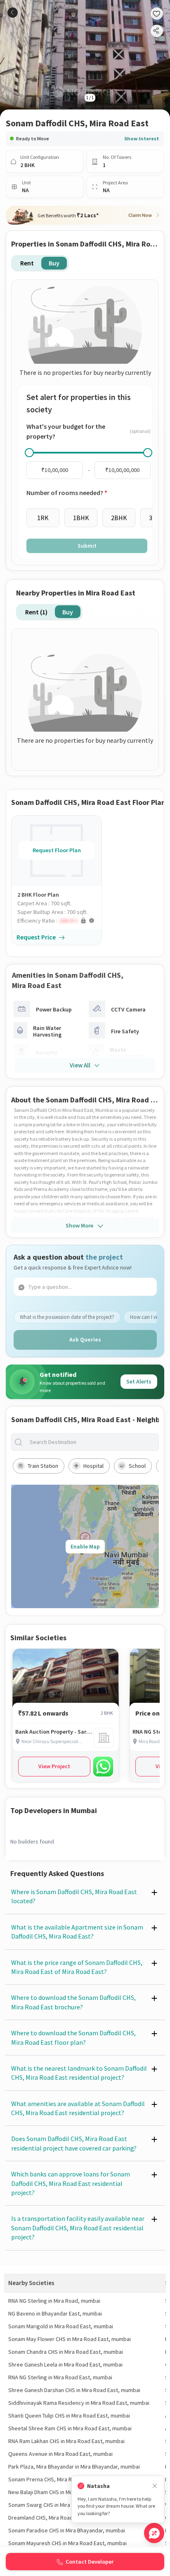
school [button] (137, 1466)
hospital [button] (93, 1466)
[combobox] (92, 1442)
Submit (87, 546)
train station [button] (43, 1466)
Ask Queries (85, 1339)
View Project (54, 1766)
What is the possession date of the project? (67, 1317)
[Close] (155, 2486)
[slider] (29, 453)
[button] (59, 921)
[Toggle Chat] (154, 2533)
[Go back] (13, 13)
